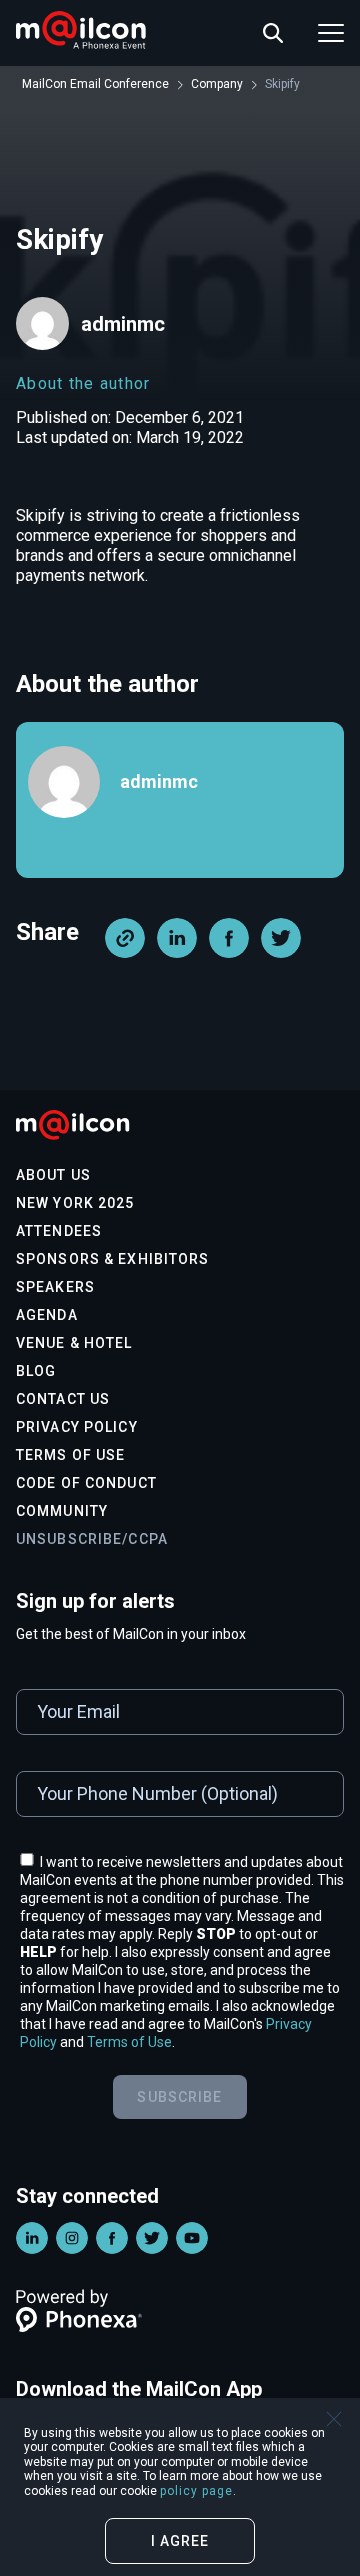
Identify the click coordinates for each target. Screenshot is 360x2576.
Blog (36, 1371)
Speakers (55, 1287)
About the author (83, 383)
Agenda (47, 1315)
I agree (180, 2541)
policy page (196, 2491)
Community (62, 1511)
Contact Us (63, 1399)
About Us (53, 1175)
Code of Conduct (86, 1483)
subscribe (179, 2097)
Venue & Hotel (74, 1343)
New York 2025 (75, 1203)
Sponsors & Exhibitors (113, 1259)
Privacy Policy (77, 1427)
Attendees (59, 1231)
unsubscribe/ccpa (92, 1539)
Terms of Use (70, 1455)
